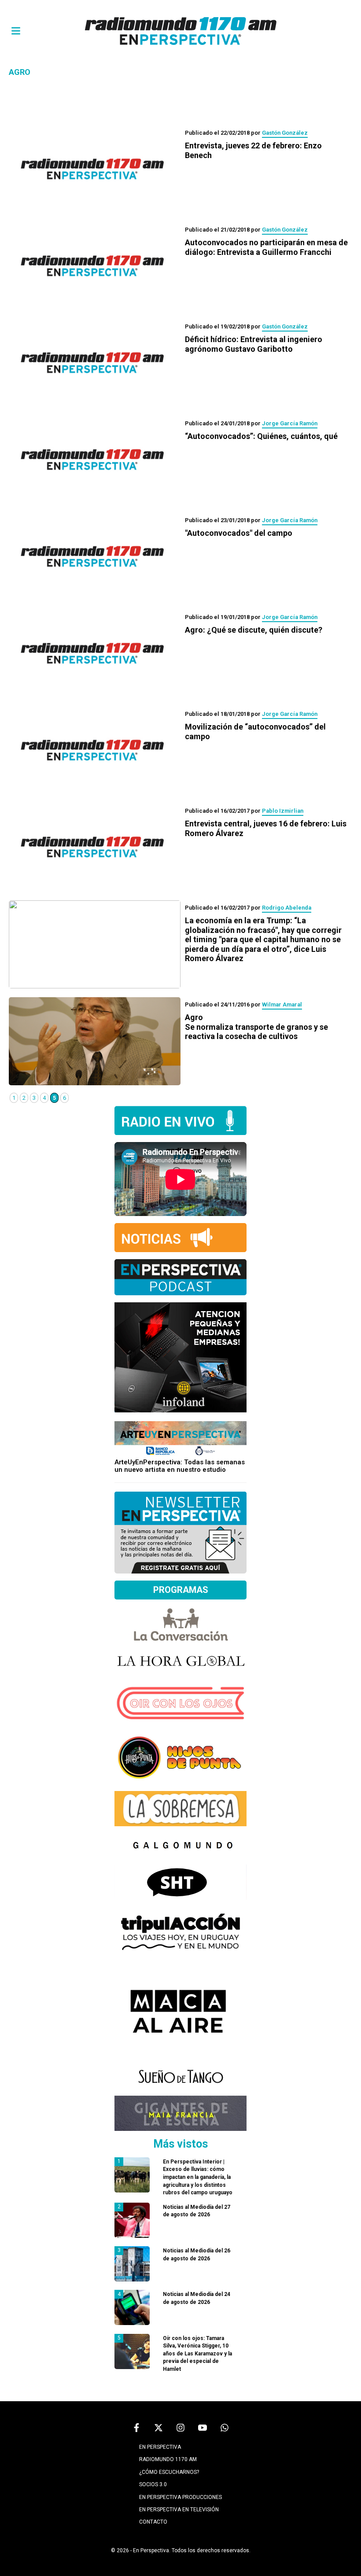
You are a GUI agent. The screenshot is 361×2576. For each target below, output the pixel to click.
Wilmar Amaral (282, 1004)
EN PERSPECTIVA (160, 2447)
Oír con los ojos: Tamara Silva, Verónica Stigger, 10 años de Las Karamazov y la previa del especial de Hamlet (197, 2354)
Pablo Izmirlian (283, 811)
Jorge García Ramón (290, 423)
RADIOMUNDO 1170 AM (168, 2459)
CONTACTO (153, 2522)
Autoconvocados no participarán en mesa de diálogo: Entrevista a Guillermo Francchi (266, 247)
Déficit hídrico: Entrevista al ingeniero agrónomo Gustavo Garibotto (254, 344)
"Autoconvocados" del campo (239, 533)
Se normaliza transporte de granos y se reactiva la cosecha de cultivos (256, 1027)
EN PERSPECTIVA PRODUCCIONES (180, 2497)
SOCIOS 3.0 (153, 2484)
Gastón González (285, 133)
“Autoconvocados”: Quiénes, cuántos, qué (261, 436)
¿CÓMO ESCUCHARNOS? (169, 2472)
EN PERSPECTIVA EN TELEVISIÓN (179, 2510)
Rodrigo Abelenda (287, 908)
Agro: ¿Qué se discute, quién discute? (254, 630)
